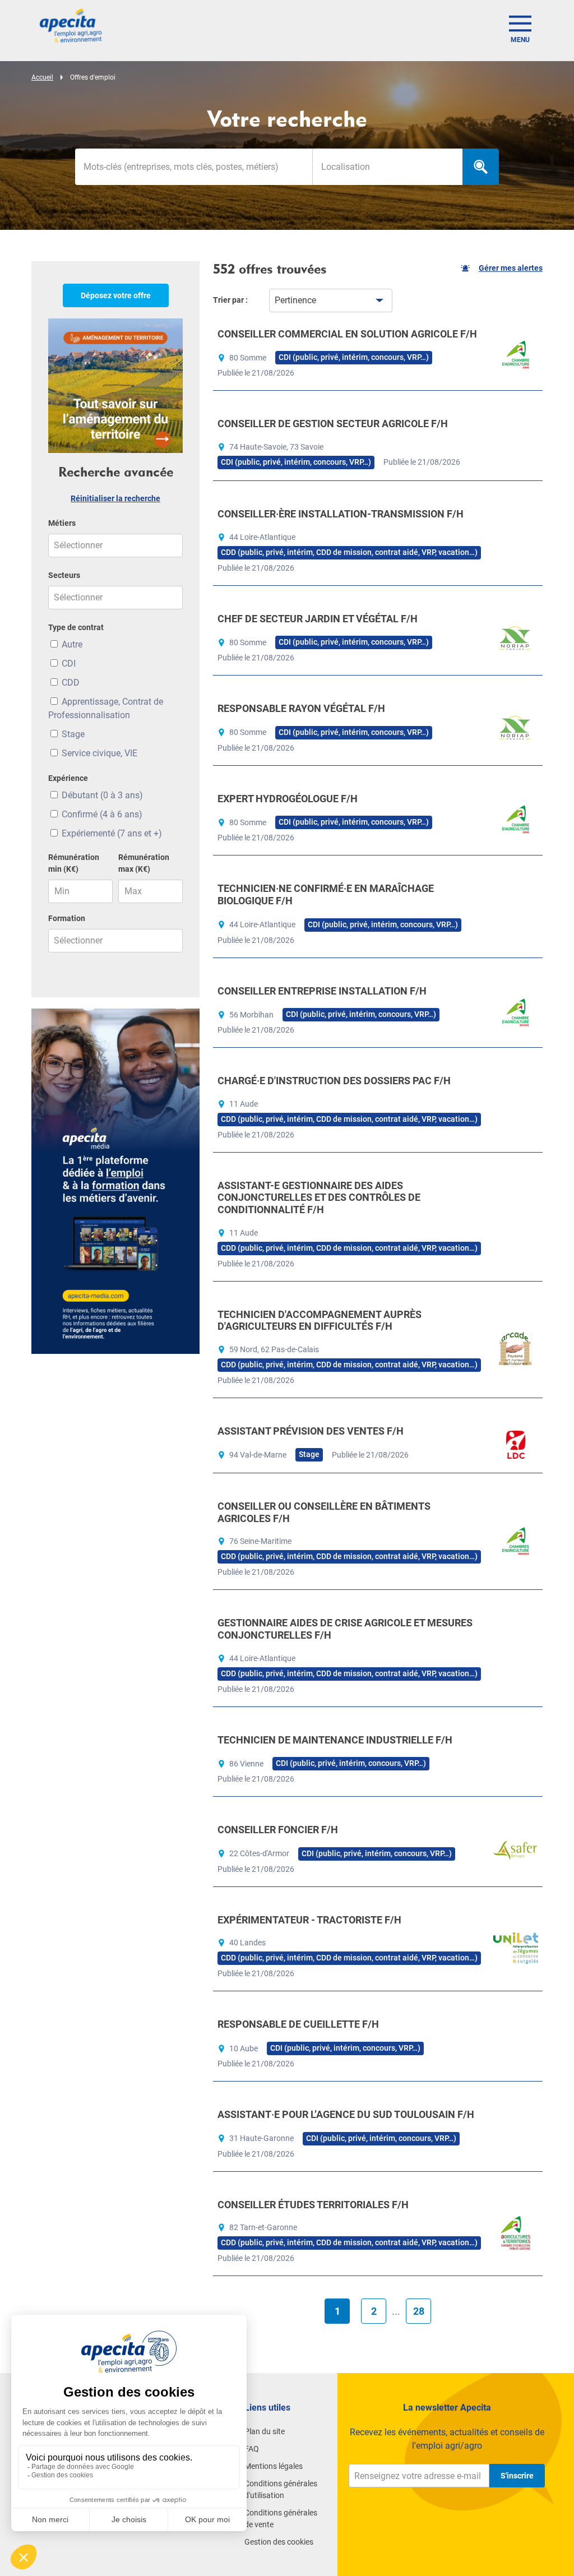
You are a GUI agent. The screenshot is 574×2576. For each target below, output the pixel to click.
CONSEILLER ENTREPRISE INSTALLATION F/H (322, 991)
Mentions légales (274, 2466)
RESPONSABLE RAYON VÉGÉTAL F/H (301, 708)
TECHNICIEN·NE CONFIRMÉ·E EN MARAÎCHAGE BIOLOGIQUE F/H (326, 894)
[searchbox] (388, 167)
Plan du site (265, 2431)
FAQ (252, 2449)
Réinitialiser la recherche (115, 498)
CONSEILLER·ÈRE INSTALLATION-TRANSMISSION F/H (341, 514)
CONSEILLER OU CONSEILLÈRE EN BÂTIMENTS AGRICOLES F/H (324, 1512)
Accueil (42, 77)
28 (419, 2311)
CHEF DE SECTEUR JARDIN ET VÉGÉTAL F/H (318, 619)
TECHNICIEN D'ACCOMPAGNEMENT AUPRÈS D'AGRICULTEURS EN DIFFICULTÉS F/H (320, 1321)
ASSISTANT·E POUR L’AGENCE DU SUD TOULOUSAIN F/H (346, 2114)
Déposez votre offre (116, 295)
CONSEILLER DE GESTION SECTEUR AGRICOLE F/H (333, 424)
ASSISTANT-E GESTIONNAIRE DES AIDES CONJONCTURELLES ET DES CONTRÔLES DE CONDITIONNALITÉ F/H (319, 1197)
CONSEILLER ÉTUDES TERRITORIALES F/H (313, 2205)
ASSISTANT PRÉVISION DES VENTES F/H (311, 1431)
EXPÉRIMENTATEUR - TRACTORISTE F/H (309, 1920)
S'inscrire (517, 2476)
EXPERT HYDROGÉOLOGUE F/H (288, 799)
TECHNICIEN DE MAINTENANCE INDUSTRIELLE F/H (335, 1740)
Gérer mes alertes (511, 268)
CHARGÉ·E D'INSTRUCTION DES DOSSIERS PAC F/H (334, 1081)
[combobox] (387, 167)
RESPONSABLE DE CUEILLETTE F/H (298, 2024)
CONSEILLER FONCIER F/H (278, 1830)
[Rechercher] (481, 167)
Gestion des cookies (279, 2542)
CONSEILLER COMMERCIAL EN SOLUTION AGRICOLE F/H (347, 334)
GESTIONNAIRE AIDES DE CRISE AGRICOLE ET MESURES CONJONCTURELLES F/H (345, 1629)
